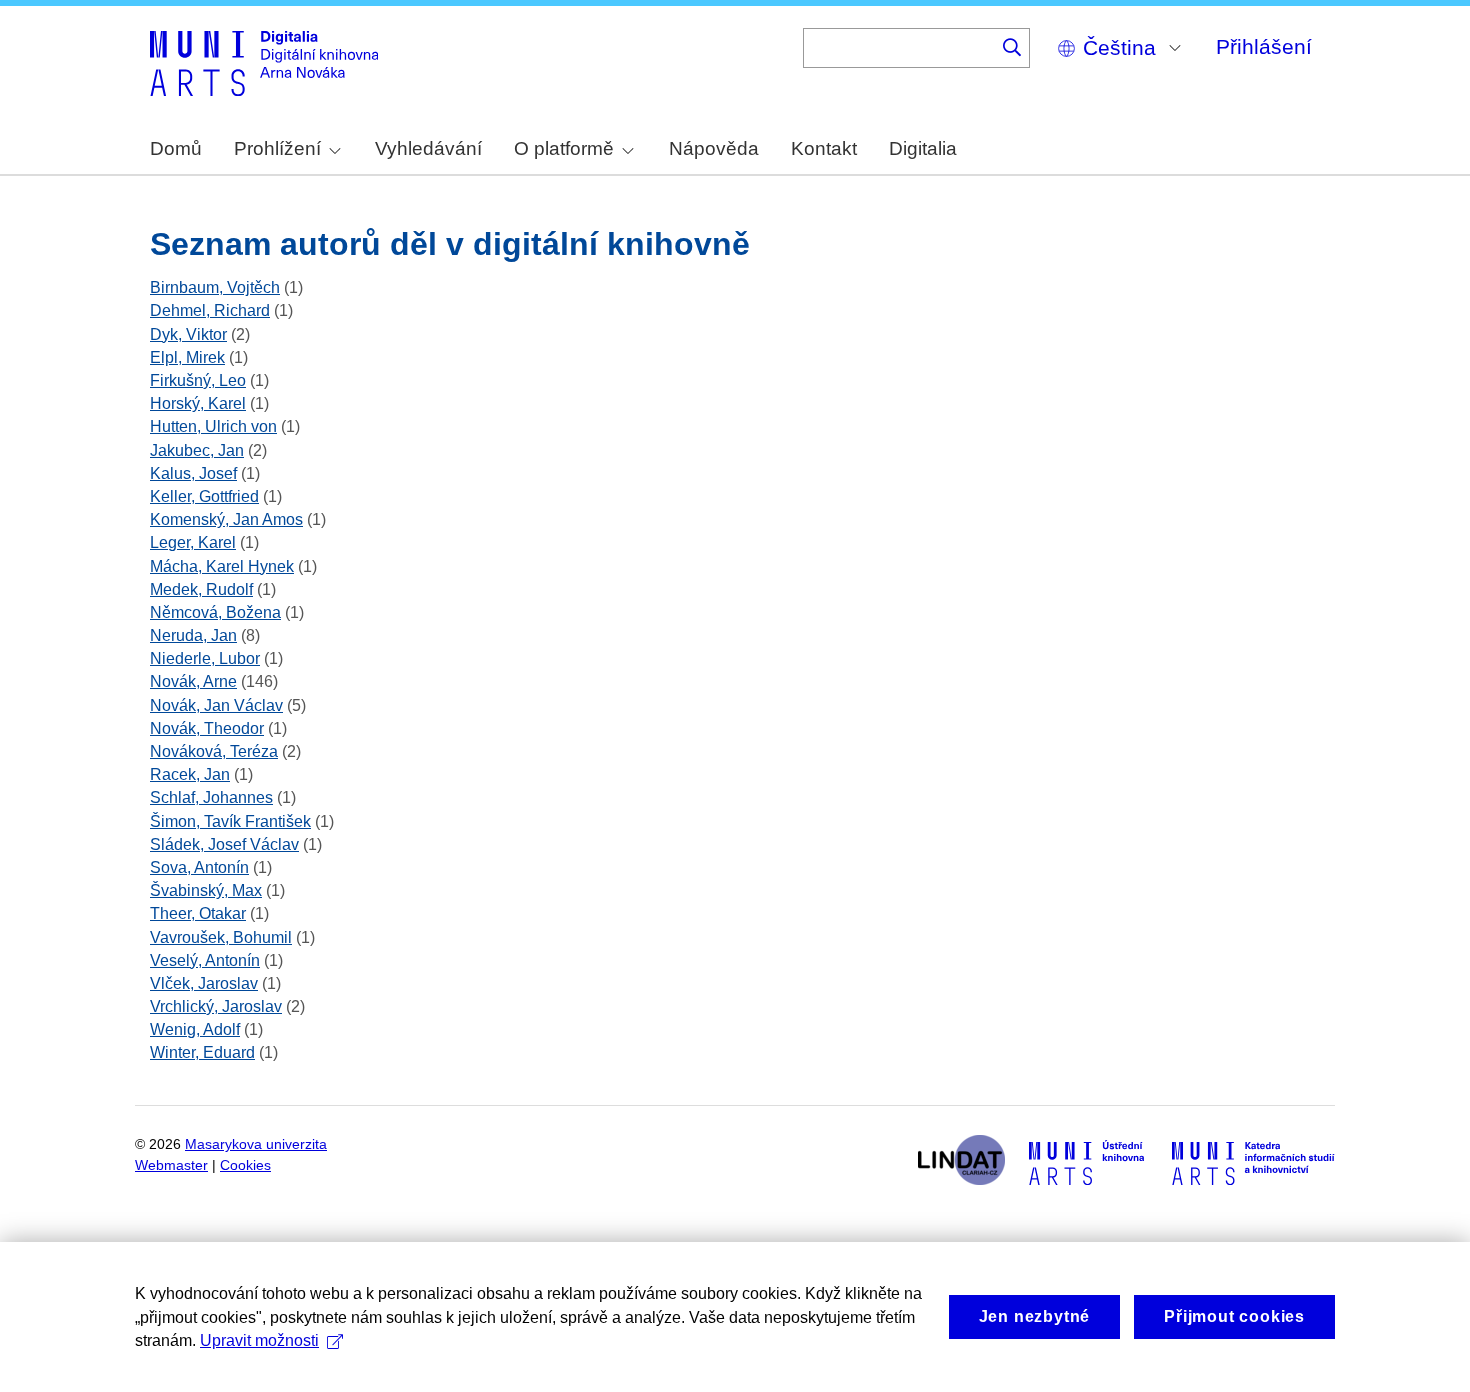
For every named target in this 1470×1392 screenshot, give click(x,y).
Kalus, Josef (193, 473)
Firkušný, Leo (198, 380)
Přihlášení (1264, 46)
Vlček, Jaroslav (204, 983)
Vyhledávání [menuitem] (428, 148)
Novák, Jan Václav (216, 705)
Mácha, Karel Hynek (222, 566)
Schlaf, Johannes (211, 797)
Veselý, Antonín (205, 960)
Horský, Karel (198, 403)
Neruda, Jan (193, 635)
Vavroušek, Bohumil (221, 937)
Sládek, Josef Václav (224, 844)
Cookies (245, 1165)
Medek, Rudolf (201, 589)
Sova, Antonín (199, 867)
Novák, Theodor (207, 728)
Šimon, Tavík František (230, 821)
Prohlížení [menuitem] (277, 148)
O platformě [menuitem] (564, 148)
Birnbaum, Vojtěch (215, 287)
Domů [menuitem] (176, 148)
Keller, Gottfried (204, 496)
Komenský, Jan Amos (226, 519)
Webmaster (171, 1165)
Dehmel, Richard (210, 310)
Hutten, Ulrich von (213, 426)
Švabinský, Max (206, 890)
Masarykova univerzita (256, 1144)
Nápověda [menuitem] (714, 148)
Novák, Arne (193, 681)
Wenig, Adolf (195, 1029)
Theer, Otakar (198, 913)
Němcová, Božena (215, 612)
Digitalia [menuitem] (923, 148)
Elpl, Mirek (187, 357)
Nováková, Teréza (214, 751)
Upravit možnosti (259, 1340)
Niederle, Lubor (205, 658)
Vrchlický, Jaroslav (216, 1006)
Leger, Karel (193, 542)
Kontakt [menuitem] (824, 148)
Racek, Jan (190, 774)
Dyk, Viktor (188, 334)
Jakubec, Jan (197, 450)
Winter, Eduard (202, 1052)
